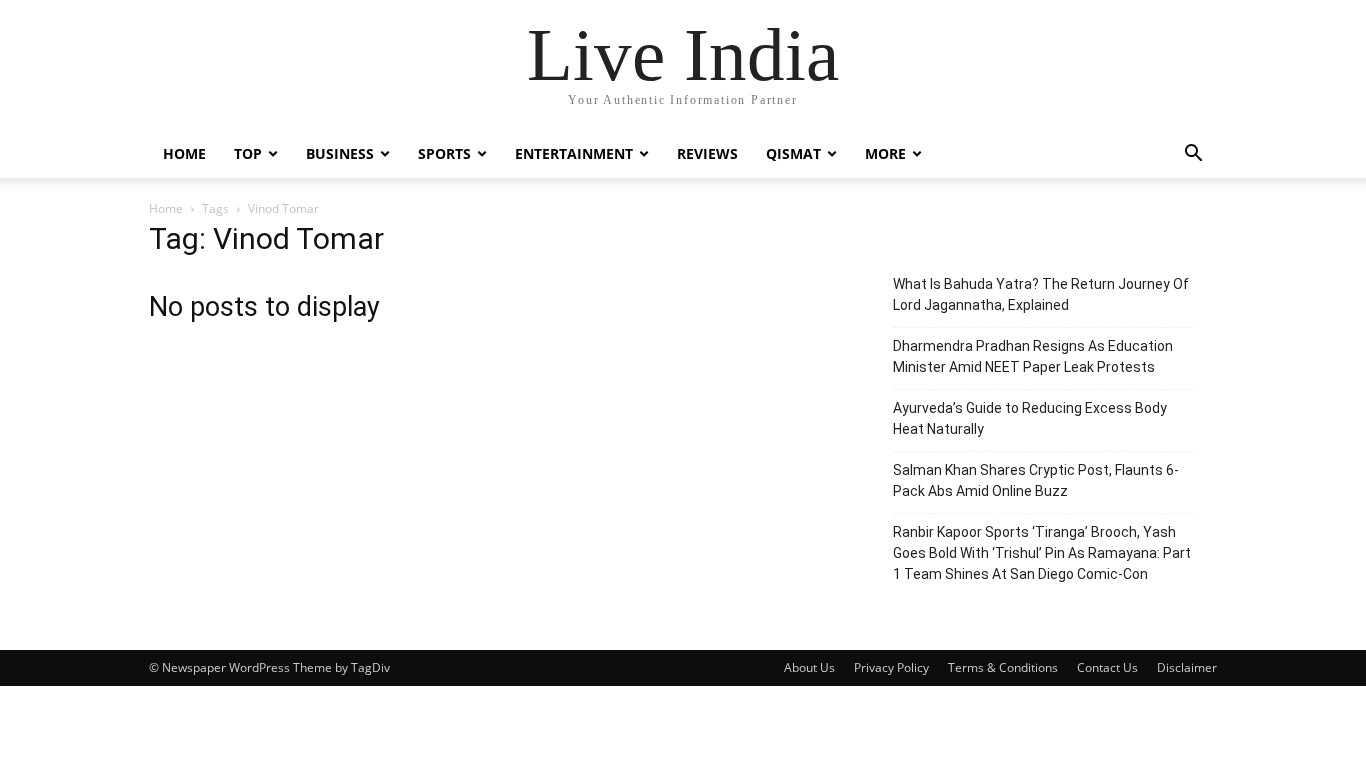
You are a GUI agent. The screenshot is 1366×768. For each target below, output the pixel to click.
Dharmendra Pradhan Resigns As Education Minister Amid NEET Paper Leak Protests (1033, 356)
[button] (1193, 155)
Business (340, 153)
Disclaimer (1187, 667)
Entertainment (574, 153)
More (885, 153)
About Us (809, 667)
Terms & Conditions (1003, 667)
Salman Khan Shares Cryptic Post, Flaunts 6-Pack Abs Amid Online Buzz (1036, 480)
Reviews (707, 153)
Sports (444, 153)
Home (184, 153)
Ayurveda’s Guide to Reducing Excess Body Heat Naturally (1030, 418)
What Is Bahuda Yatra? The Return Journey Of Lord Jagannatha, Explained (1041, 294)
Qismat (793, 153)
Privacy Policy (891, 667)
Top (248, 153)
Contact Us (1107, 667)
